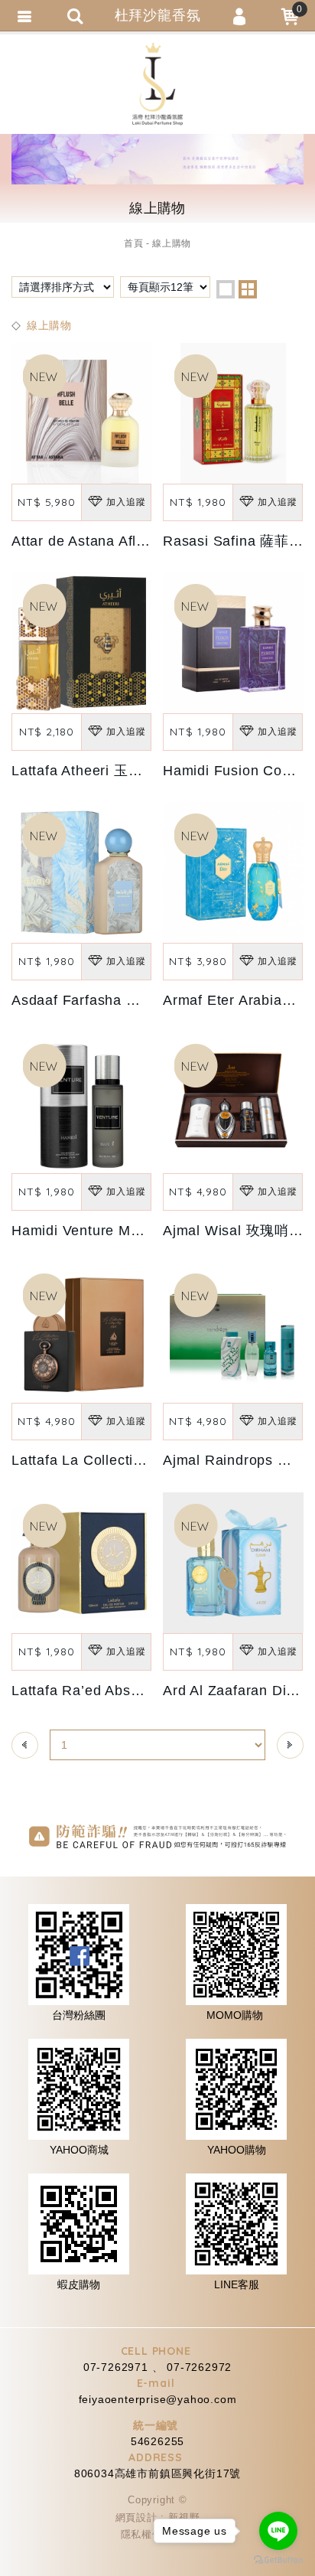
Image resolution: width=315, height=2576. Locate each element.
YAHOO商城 (79, 2150)
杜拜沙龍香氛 (157, 84)
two (248, 289)
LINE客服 (237, 2284)
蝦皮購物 (79, 2284)
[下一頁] (290, 1745)
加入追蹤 (126, 502)
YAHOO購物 (237, 2150)
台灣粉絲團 (79, 2015)
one (226, 289)
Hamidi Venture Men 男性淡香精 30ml (136, 1231)
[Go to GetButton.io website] (278, 2560)
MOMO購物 (235, 2015)
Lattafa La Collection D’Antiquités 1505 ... (151, 1460)
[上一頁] (25, 1745)
